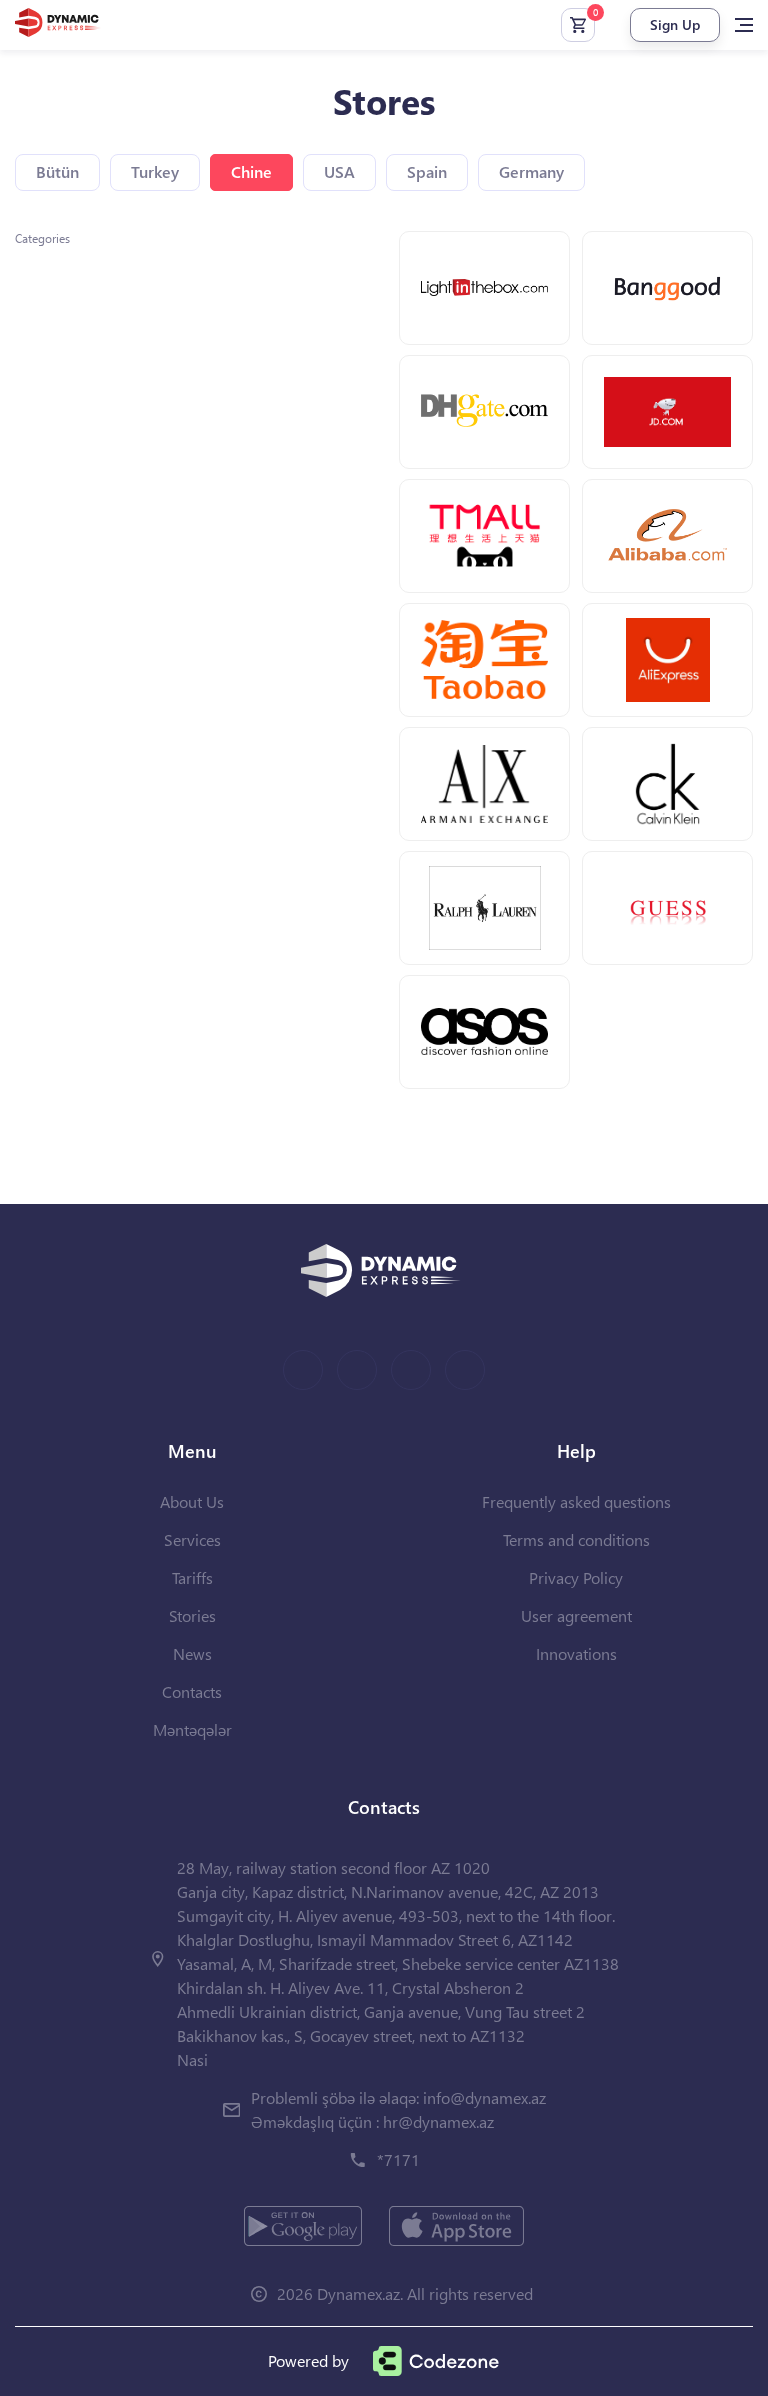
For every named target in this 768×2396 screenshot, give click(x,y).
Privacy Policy (576, 1577)
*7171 (398, 2159)
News (192, 1653)
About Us (192, 1501)
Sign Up (675, 24)
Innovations (576, 1653)
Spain (427, 171)
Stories (192, 1615)
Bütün (57, 171)
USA (339, 171)
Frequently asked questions (576, 1501)
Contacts (192, 1691)
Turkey (155, 171)
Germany (531, 171)
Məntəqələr (192, 1729)
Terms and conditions (576, 1539)
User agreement (576, 1615)
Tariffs (192, 1577)
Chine (251, 171)
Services (192, 1539)
